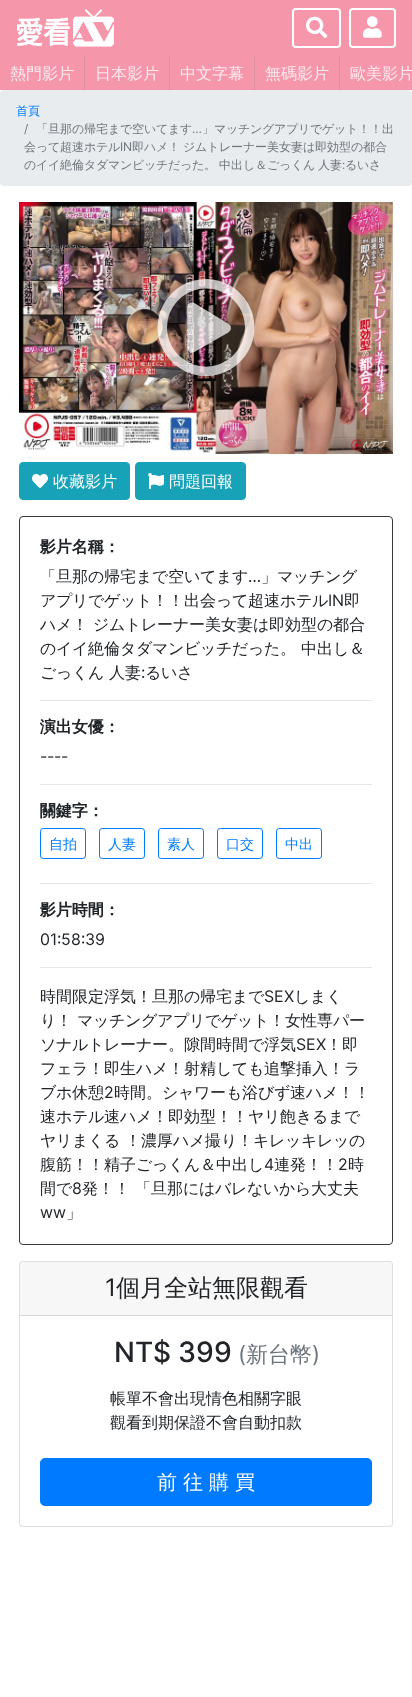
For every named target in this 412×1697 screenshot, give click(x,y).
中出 (299, 843)
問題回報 (198, 481)
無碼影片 (297, 73)
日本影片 (127, 73)
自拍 (63, 843)
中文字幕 (212, 73)
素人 (181, 843)
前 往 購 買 (206, 1482)
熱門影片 (42, 73)
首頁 (28, 110)
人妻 (122, 843)
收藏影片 (82, 481)
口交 (240, 843)
